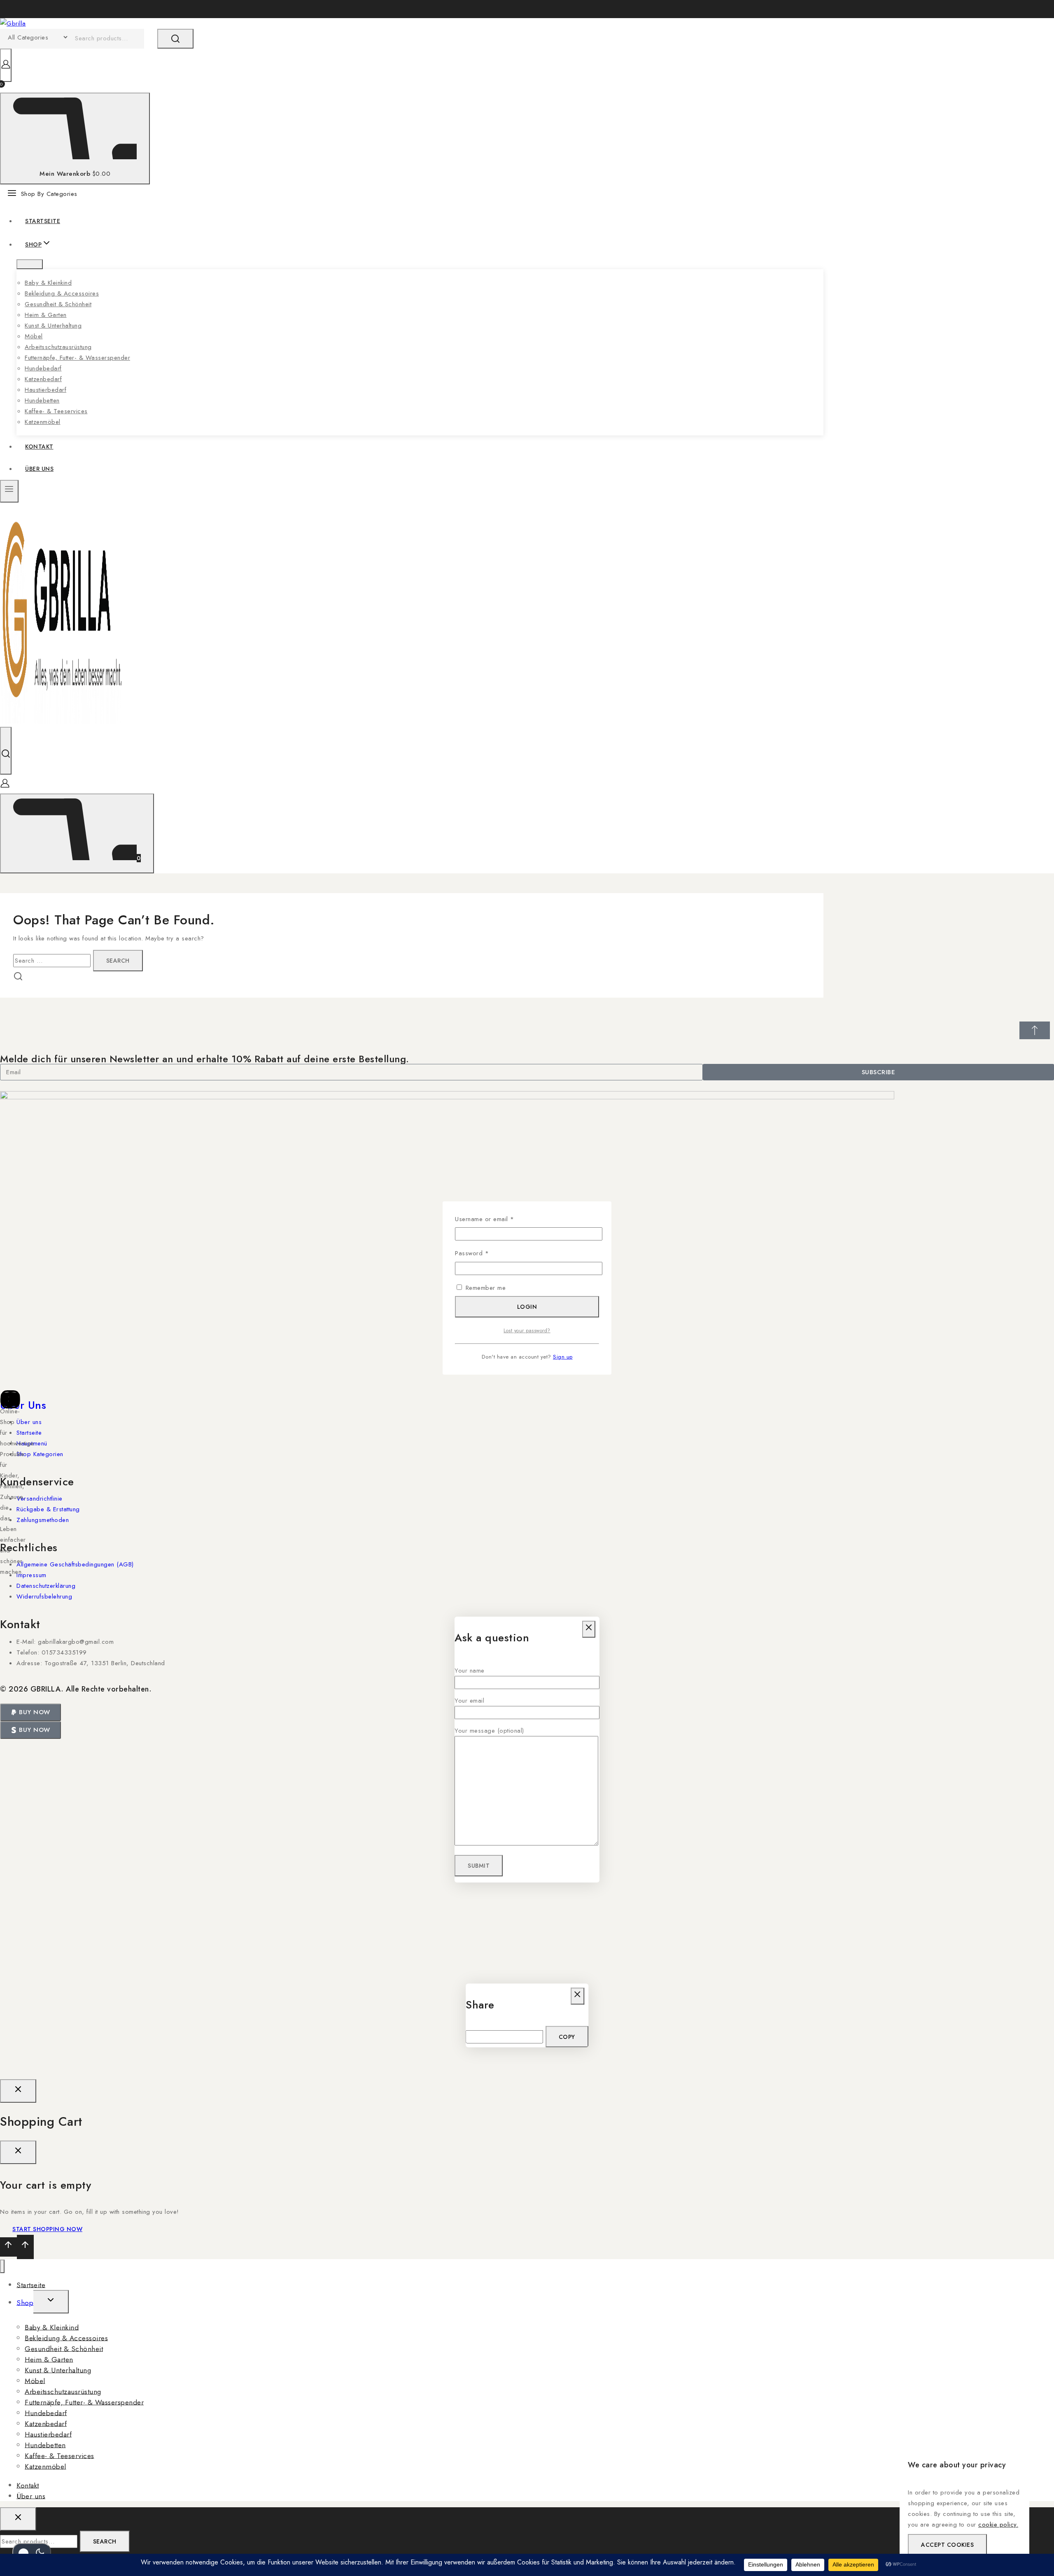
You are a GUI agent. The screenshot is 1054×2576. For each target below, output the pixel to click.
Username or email (497, 1219)
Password (484, 1253)
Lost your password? (527, 1331)
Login (527, 1307)
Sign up (563, 1357)
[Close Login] (18, 2091)
